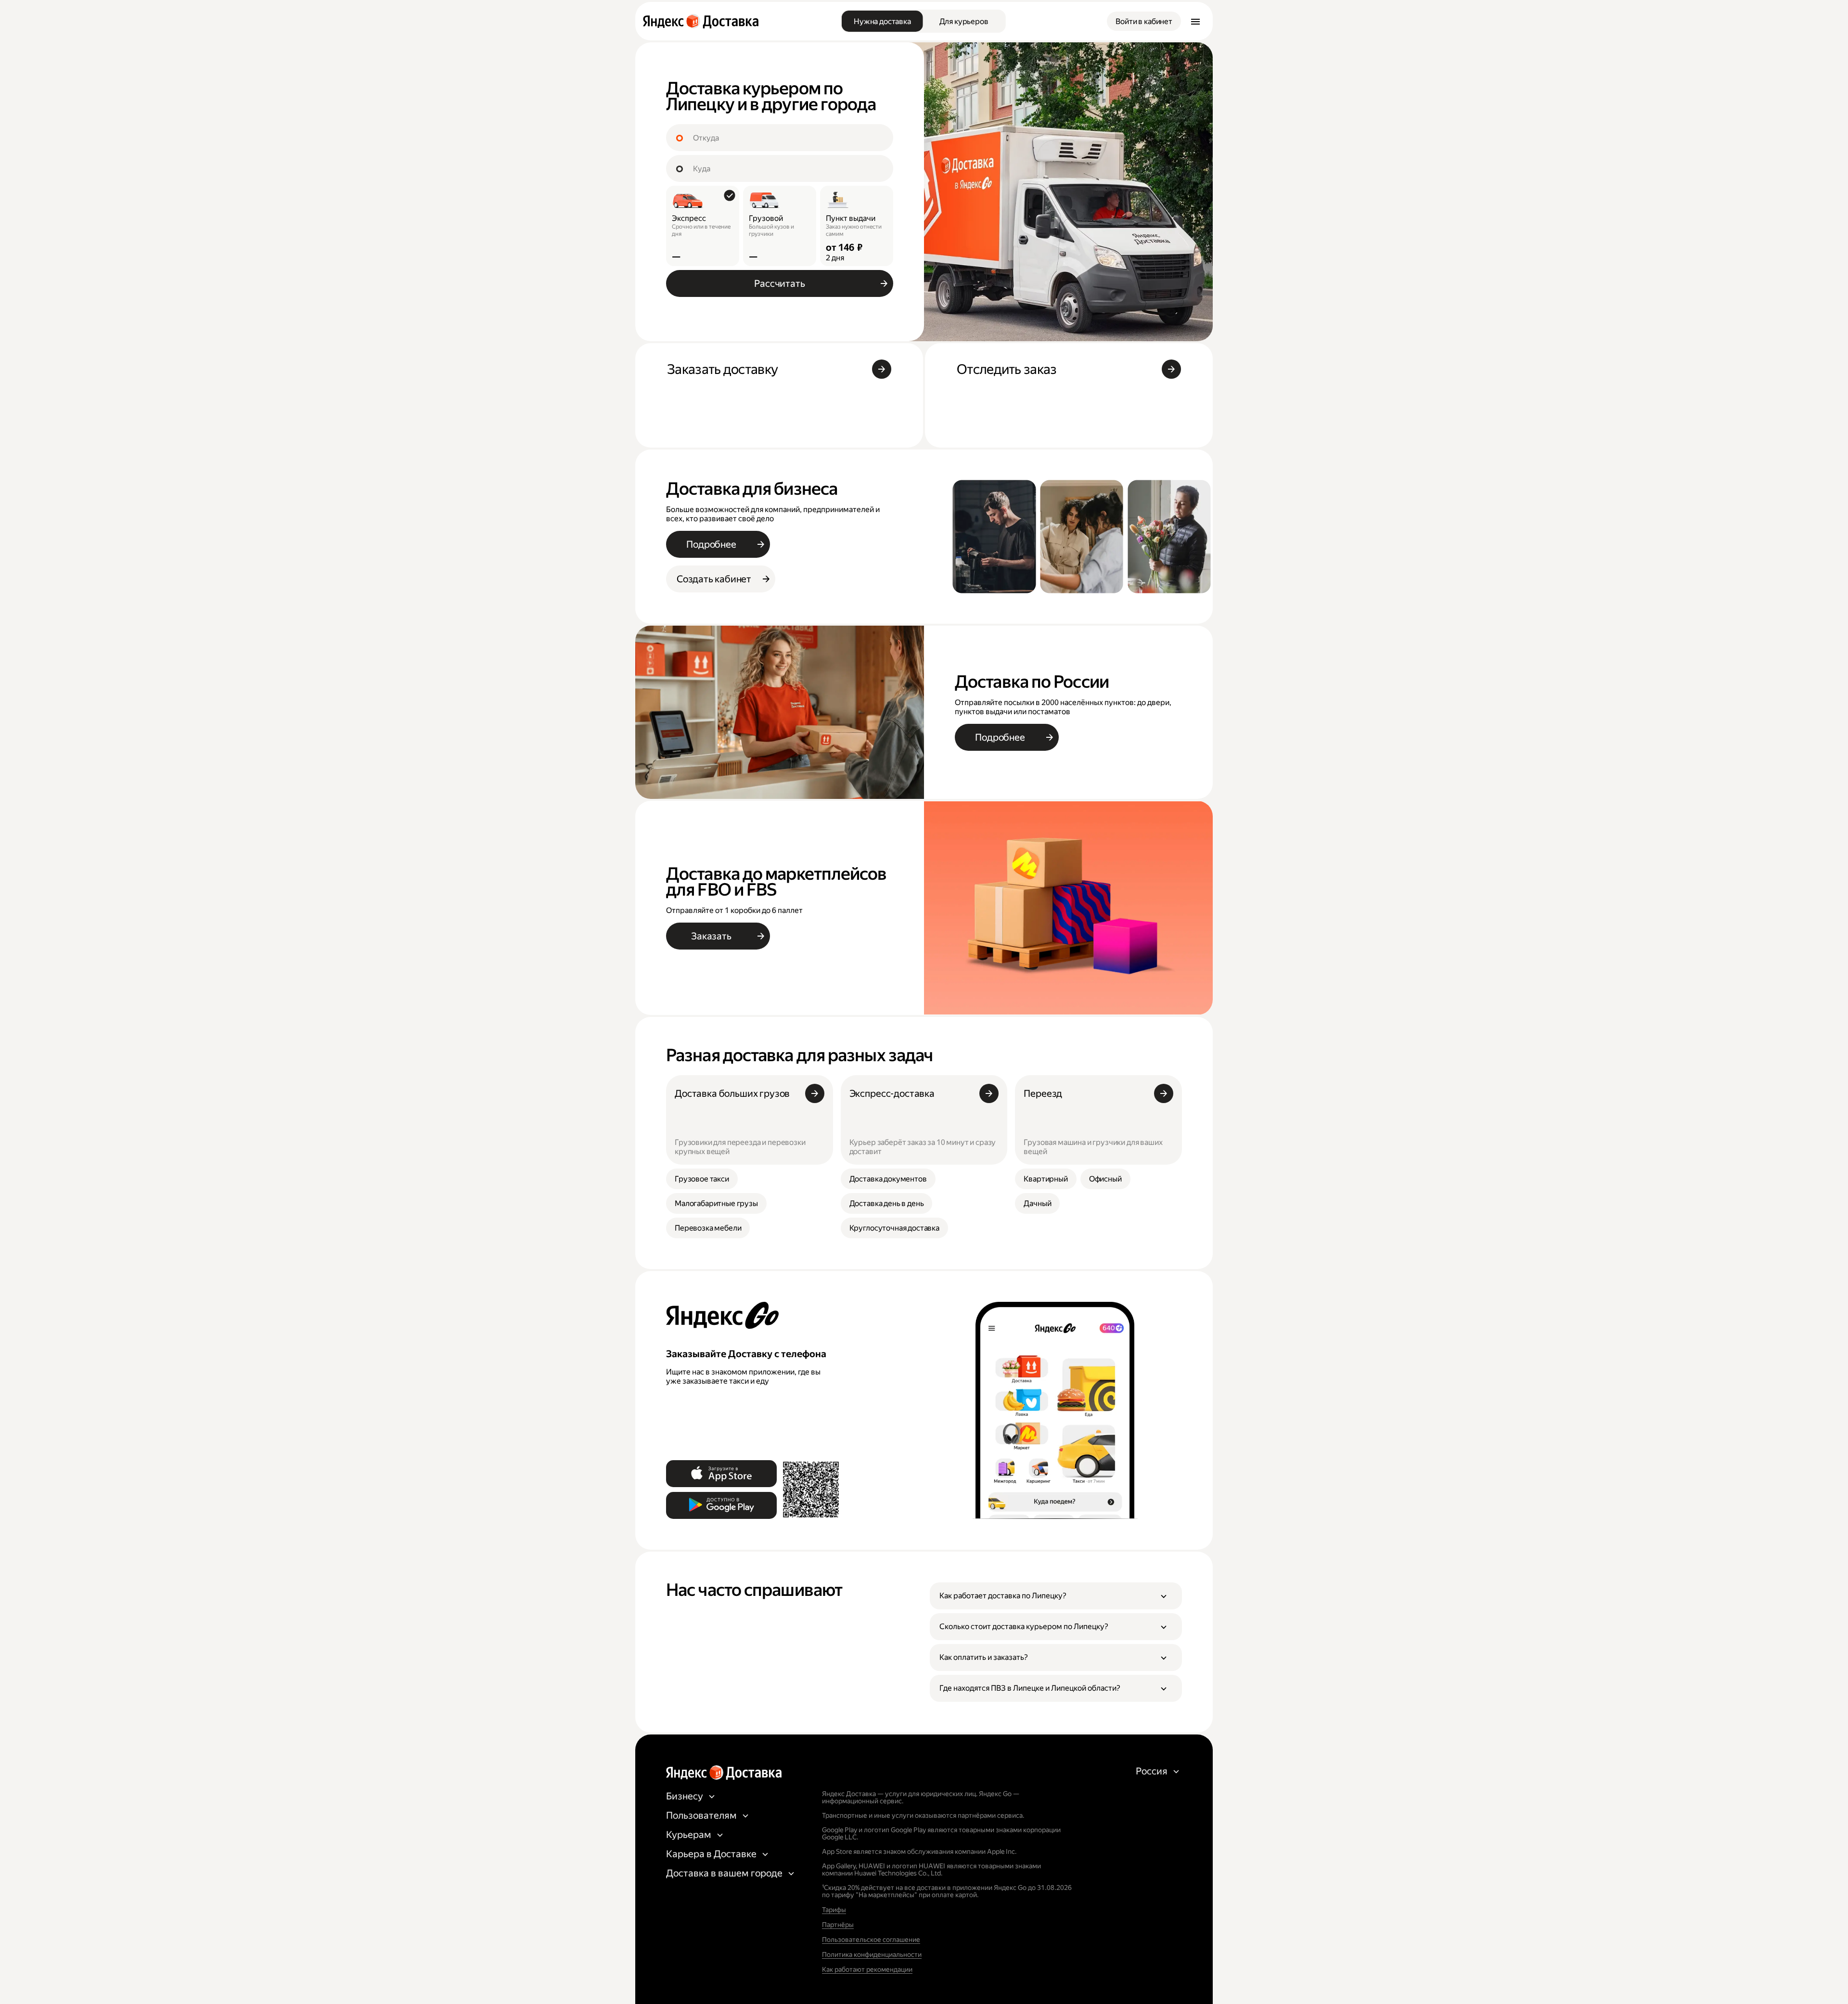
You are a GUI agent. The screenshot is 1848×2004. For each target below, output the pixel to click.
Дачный (1037, 1203)
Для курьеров (964, 21)
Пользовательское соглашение (871, 1940)
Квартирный (1046, 1179)
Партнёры (838, 1925)
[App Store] (721, 1474)
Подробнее (711, 544)
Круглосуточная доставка (894, 1228)
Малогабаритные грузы (716, 1203)
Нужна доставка (882, 21)
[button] (1056, 1596)
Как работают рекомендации (867, 1969)
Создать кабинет (714, 579)
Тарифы (834, 1910)
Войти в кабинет (1144, 21)
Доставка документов (888, 1179)
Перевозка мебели (708, 1228)
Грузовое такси (702, 1179)
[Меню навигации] (1195, 21)
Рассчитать (779, 283)
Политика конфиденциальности (872, 1954)
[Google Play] (721, 1505)
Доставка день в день (887, 1203)
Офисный (1105, 1179)
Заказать (711, 936)
